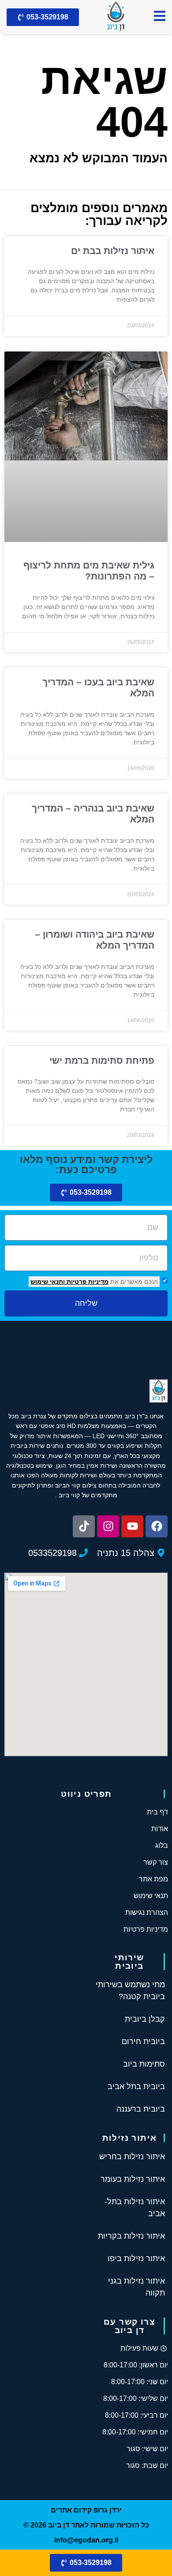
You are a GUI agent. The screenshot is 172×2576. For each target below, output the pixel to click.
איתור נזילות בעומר (133, 2179)
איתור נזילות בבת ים (113, 251)
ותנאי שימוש (48, 1282)
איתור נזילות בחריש (132, 2157)
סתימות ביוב (144, 2064)
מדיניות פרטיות (87, 1282)
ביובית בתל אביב (136, 2086)
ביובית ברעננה (141, 2109)
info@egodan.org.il (86, 2540)
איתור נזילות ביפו (136, 2258)
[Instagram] (108, 1526)
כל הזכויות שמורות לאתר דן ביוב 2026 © (86, 2525)
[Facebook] (157, 1526)
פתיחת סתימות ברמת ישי (102, 1060)
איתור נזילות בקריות (131, 2236)
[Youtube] (132, 1526)
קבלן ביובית (145, 2019)
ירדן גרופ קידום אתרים (86, 2510)
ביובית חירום (143, 2041)
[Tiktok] (84, 1526)
